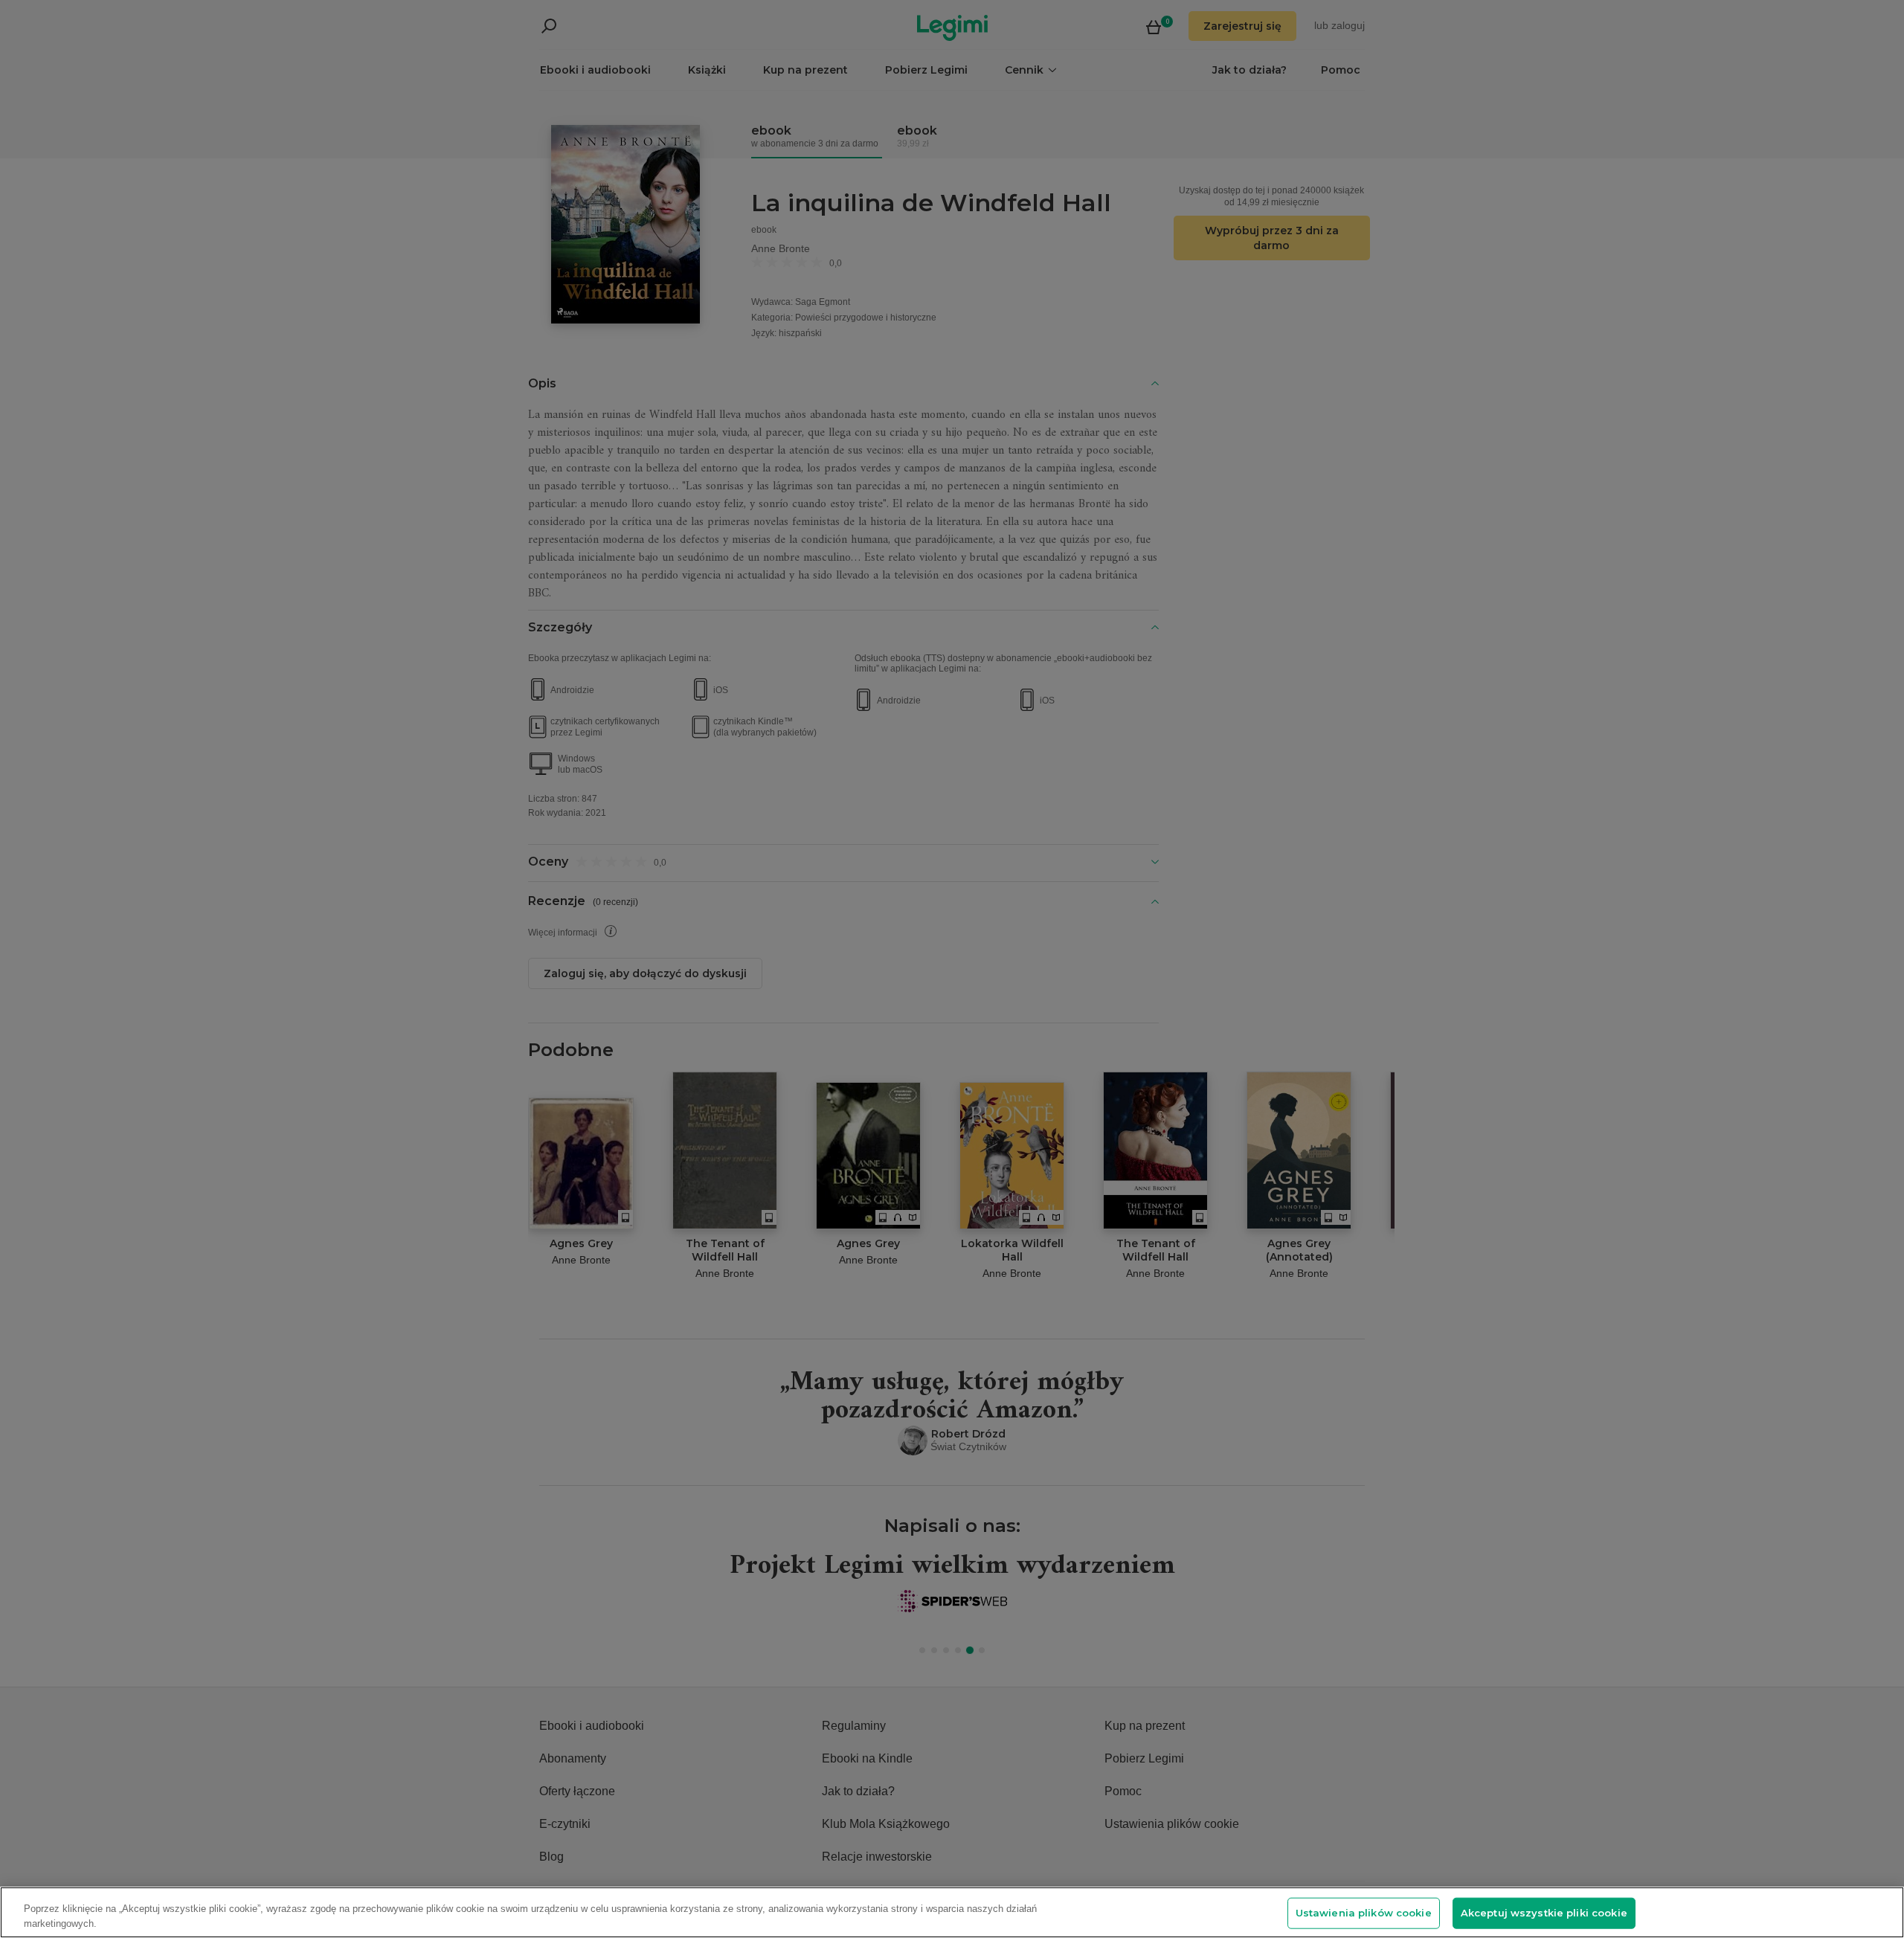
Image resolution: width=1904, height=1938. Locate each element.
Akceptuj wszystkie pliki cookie (1544, 1913)
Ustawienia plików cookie (1364, 1913)
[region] (952, 1912)
